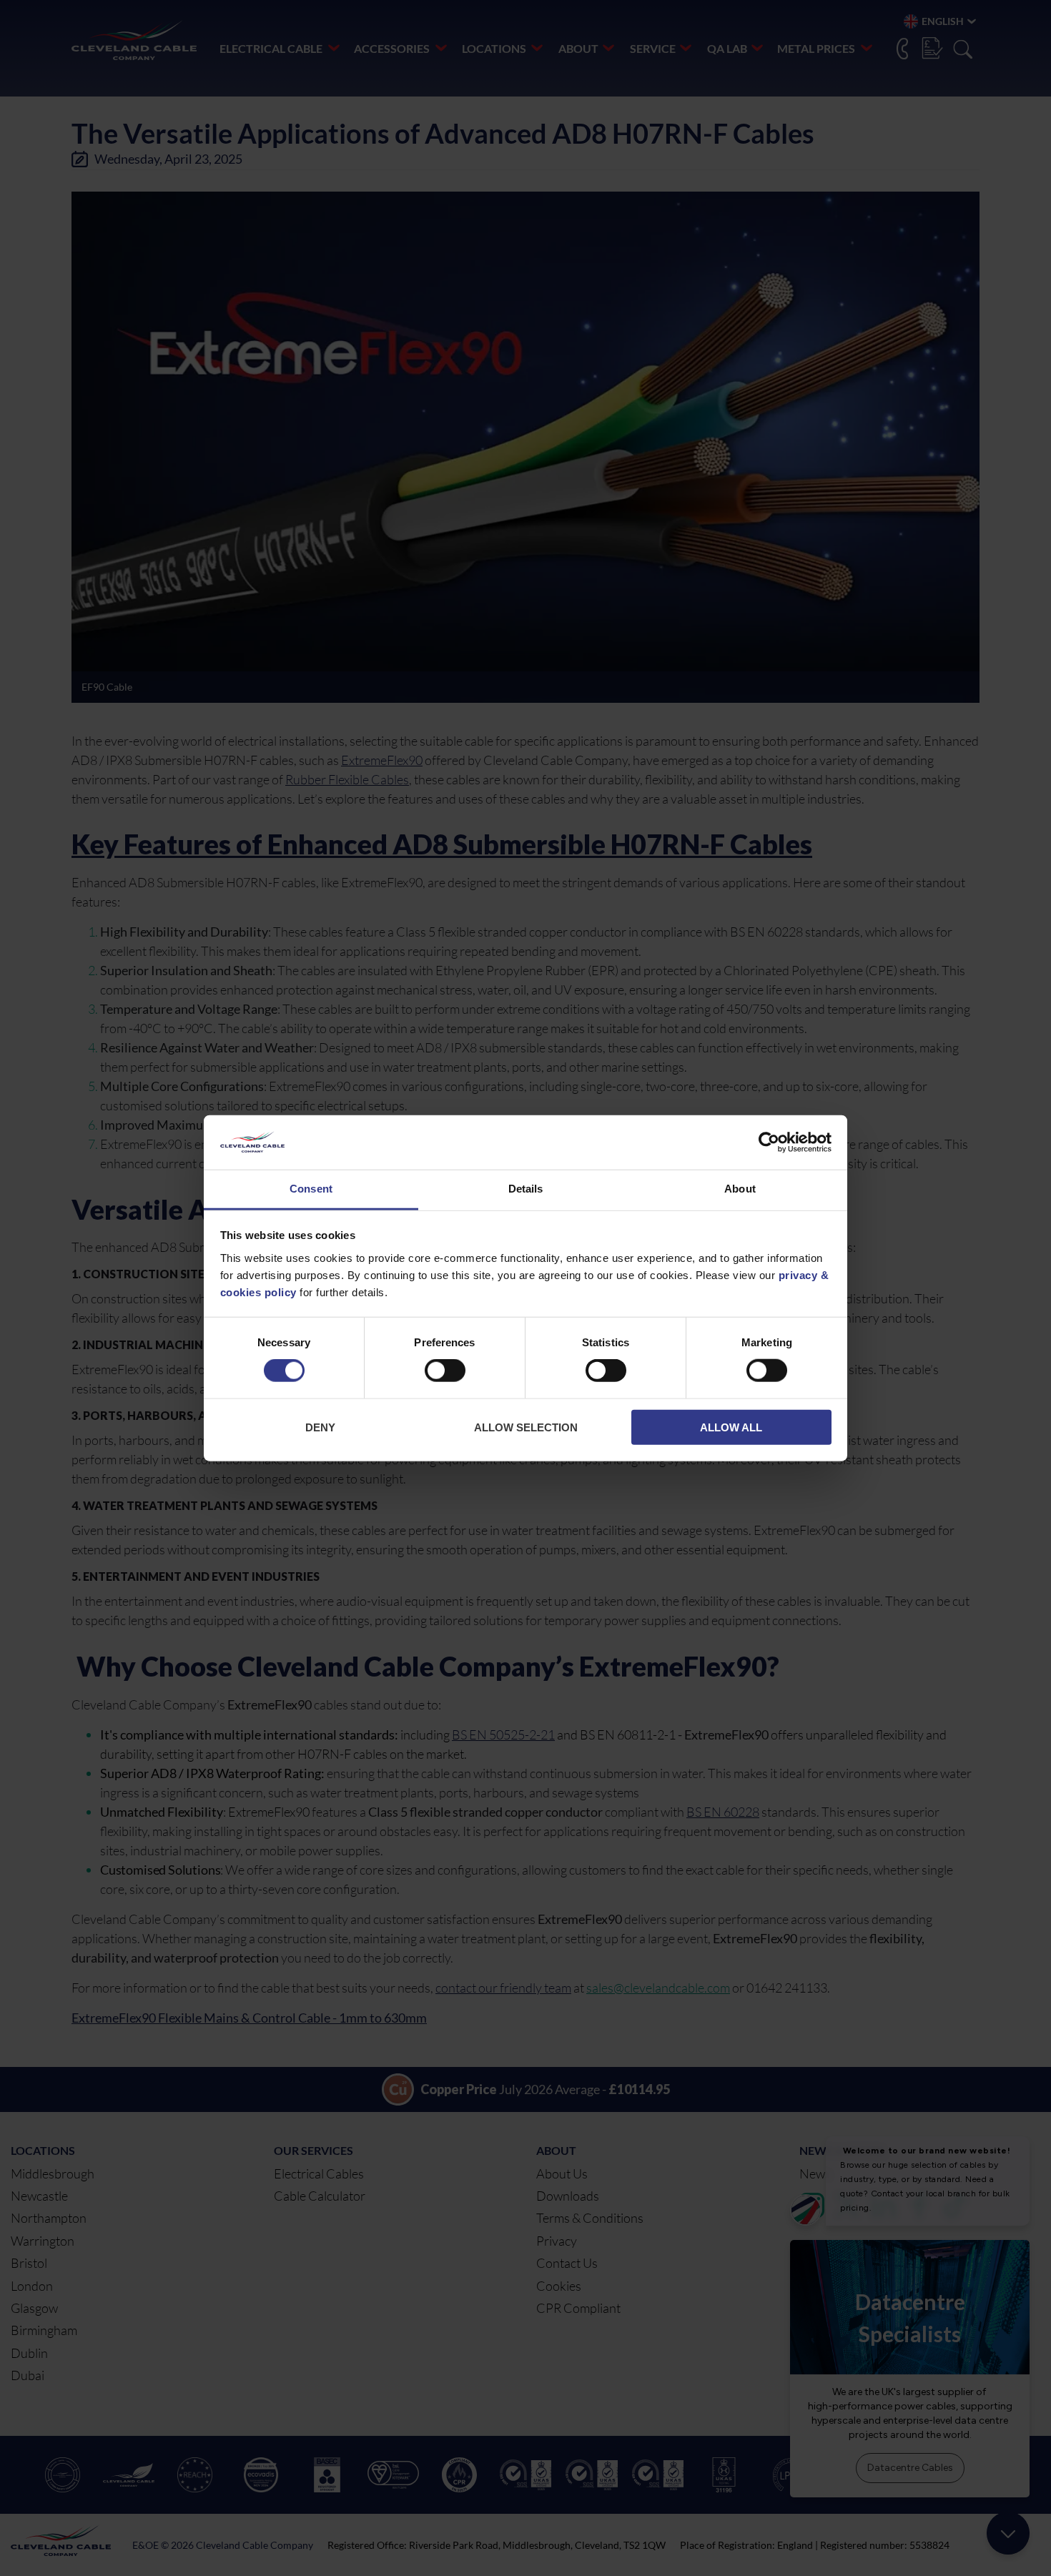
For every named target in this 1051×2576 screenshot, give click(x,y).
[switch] (445, 1373)
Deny (320, 1427)
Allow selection (526, 1427)
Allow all (731, 1427)
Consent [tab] (311, 1189)
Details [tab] (526, 1189)
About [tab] (740, 1189)
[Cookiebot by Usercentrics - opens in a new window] (769, 1143)
